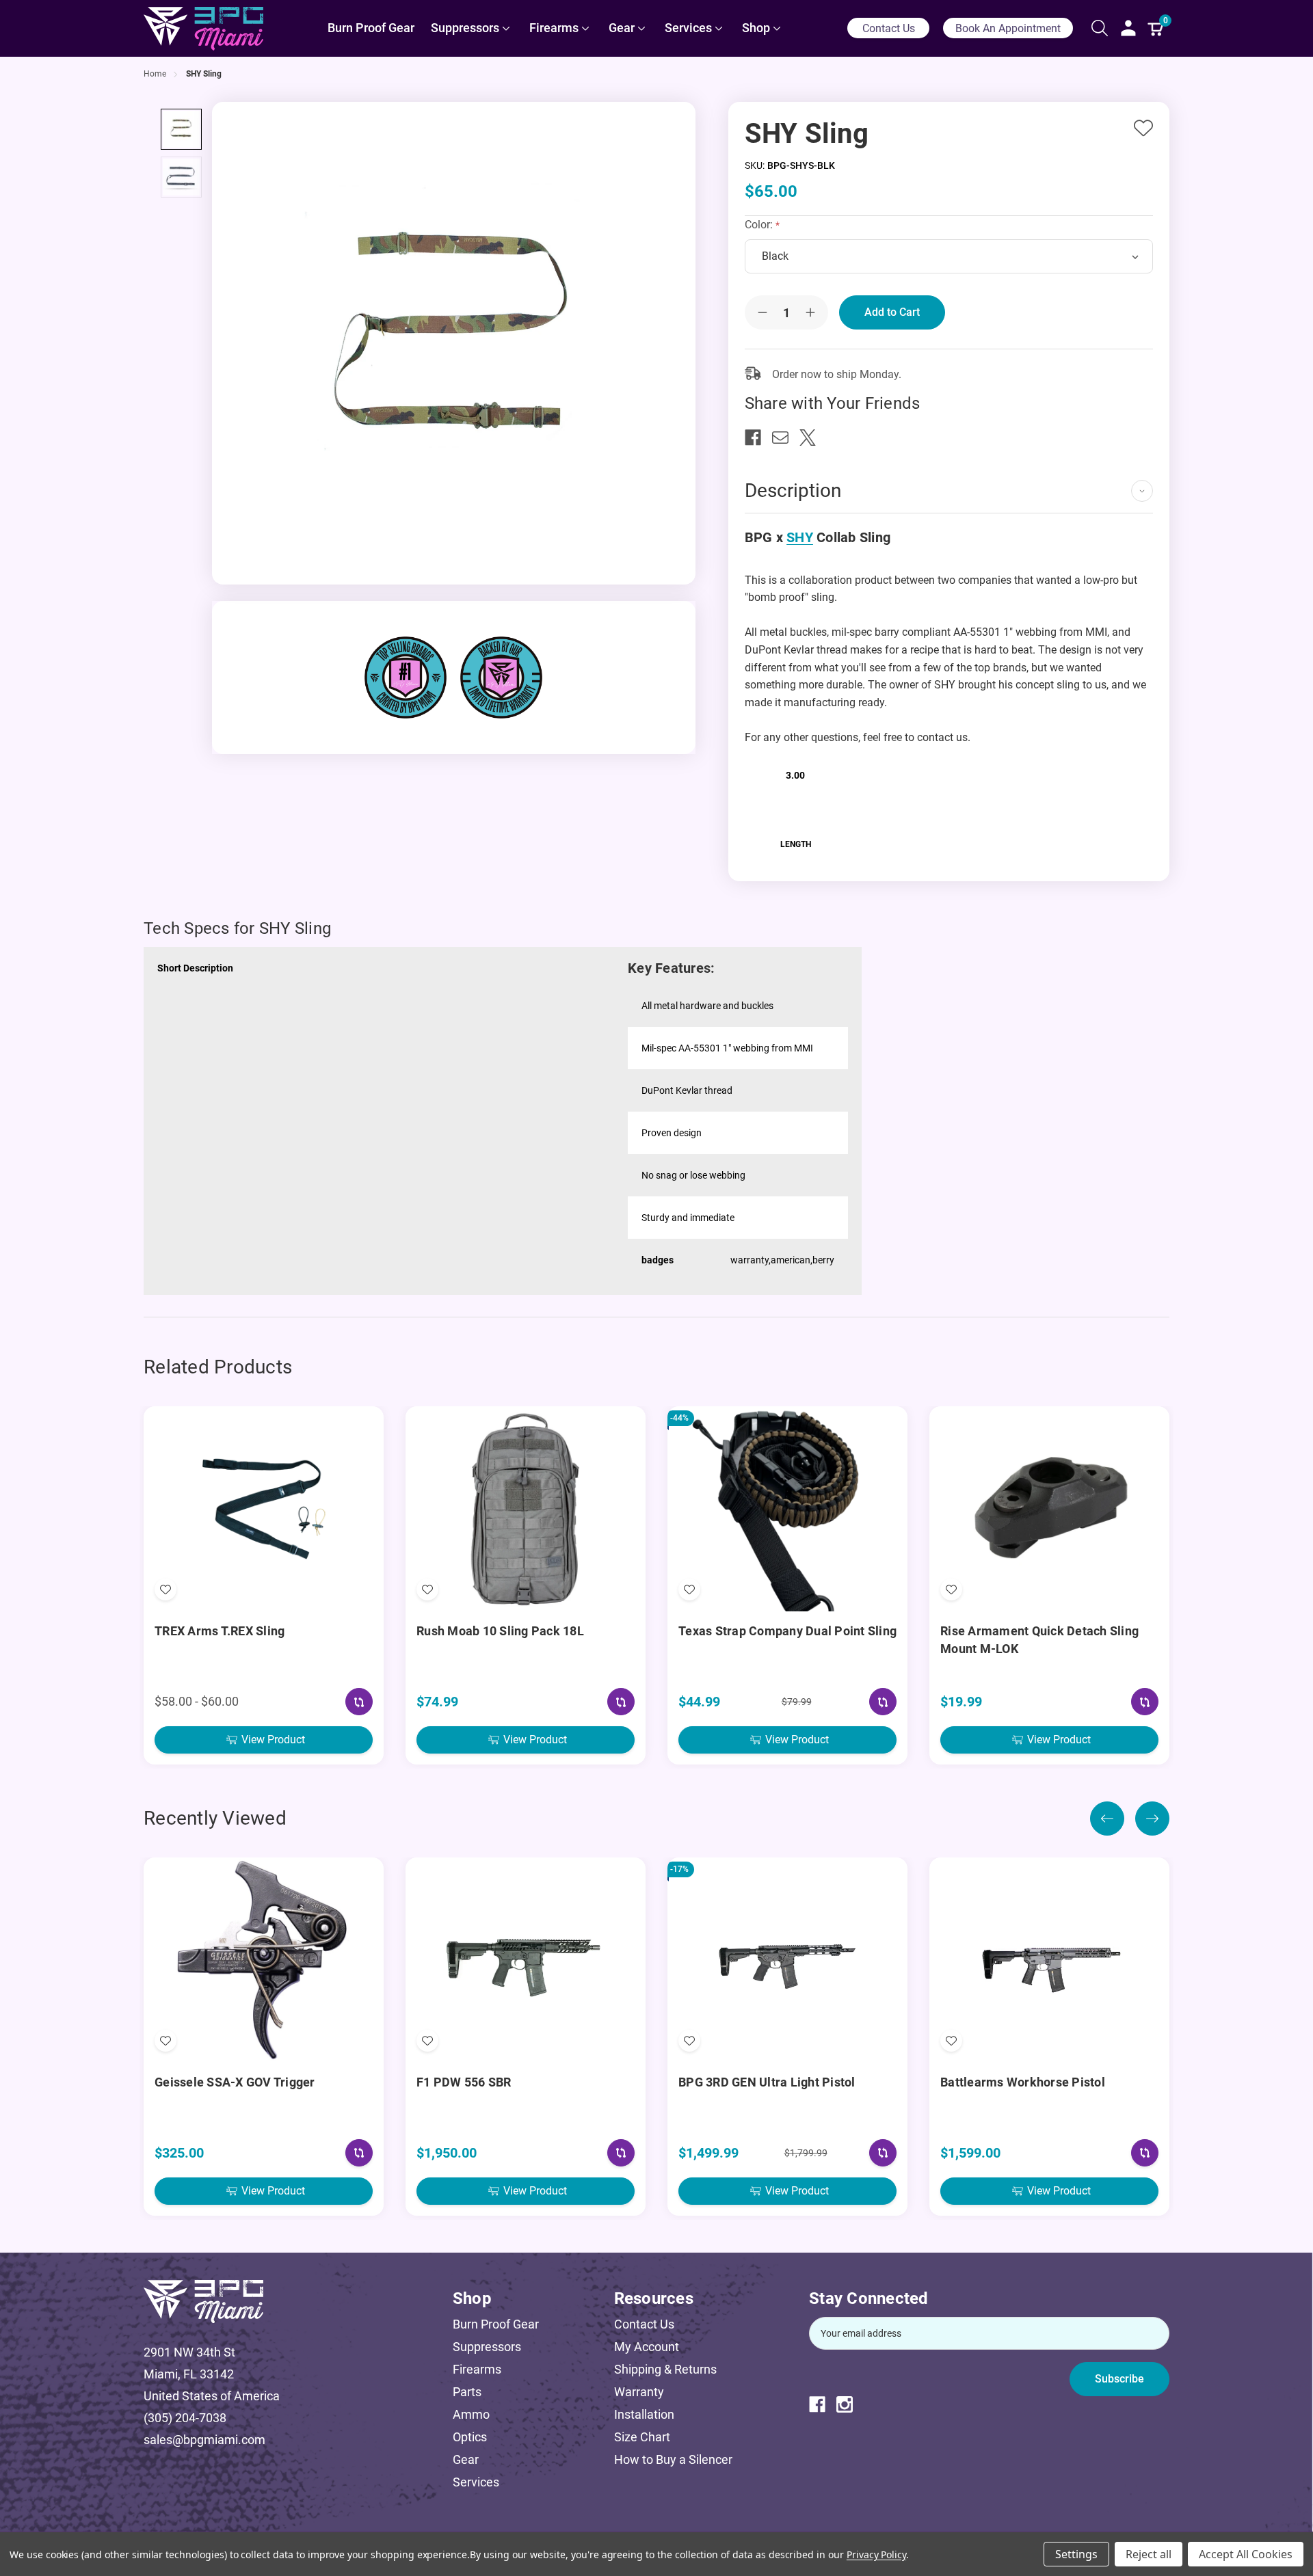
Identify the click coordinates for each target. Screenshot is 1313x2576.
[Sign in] (1128, 28)
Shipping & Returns (665, 2369)
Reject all (1149, 2554)
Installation (644, 2414)
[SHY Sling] (181, 129)
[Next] (1152, 1819)
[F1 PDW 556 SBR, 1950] (526, 1960)
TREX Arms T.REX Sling (220, 1631)
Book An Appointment (1008, 28)
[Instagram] (850, 2404)
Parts (467, 2392)
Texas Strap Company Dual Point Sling (787, 1631)
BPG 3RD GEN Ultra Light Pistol (767, 2082)
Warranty (639, 2392)
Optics (470, 2437)
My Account (647, 2347)
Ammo (471, 2414)
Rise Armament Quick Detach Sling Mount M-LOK (1039, 1640)
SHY (800, 537)
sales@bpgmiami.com (204, 2440)
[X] (813, 438)
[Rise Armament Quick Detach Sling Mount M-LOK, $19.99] (1049, 1509)
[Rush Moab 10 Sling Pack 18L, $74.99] (526, 1509)
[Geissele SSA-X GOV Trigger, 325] (264, 1960)
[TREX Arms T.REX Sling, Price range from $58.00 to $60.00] (264, 1509)
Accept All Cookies (1246, 2554)
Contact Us (889, 28)
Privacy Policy (876, 2554)
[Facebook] (758, 438)
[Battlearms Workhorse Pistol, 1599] (1049, 1960)
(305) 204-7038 (185, 2418)
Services (476, 2482)
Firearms (477, 2369)
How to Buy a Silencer (673, 2459)
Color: (760, 225)
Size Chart (642, 2437)
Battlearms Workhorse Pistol (1023, 2082)
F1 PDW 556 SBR (464, 2082)
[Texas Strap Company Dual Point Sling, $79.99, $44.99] (787, 1509)
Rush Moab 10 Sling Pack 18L (500, 1631)
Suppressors (487, 2347)
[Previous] (1107, 1819)
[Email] (786, 438)
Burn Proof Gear (496, 2324)
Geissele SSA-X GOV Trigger (235, 2082)
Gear (466, 2459)
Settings (1076, 2554)
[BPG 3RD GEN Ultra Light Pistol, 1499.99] (787, 1960)
